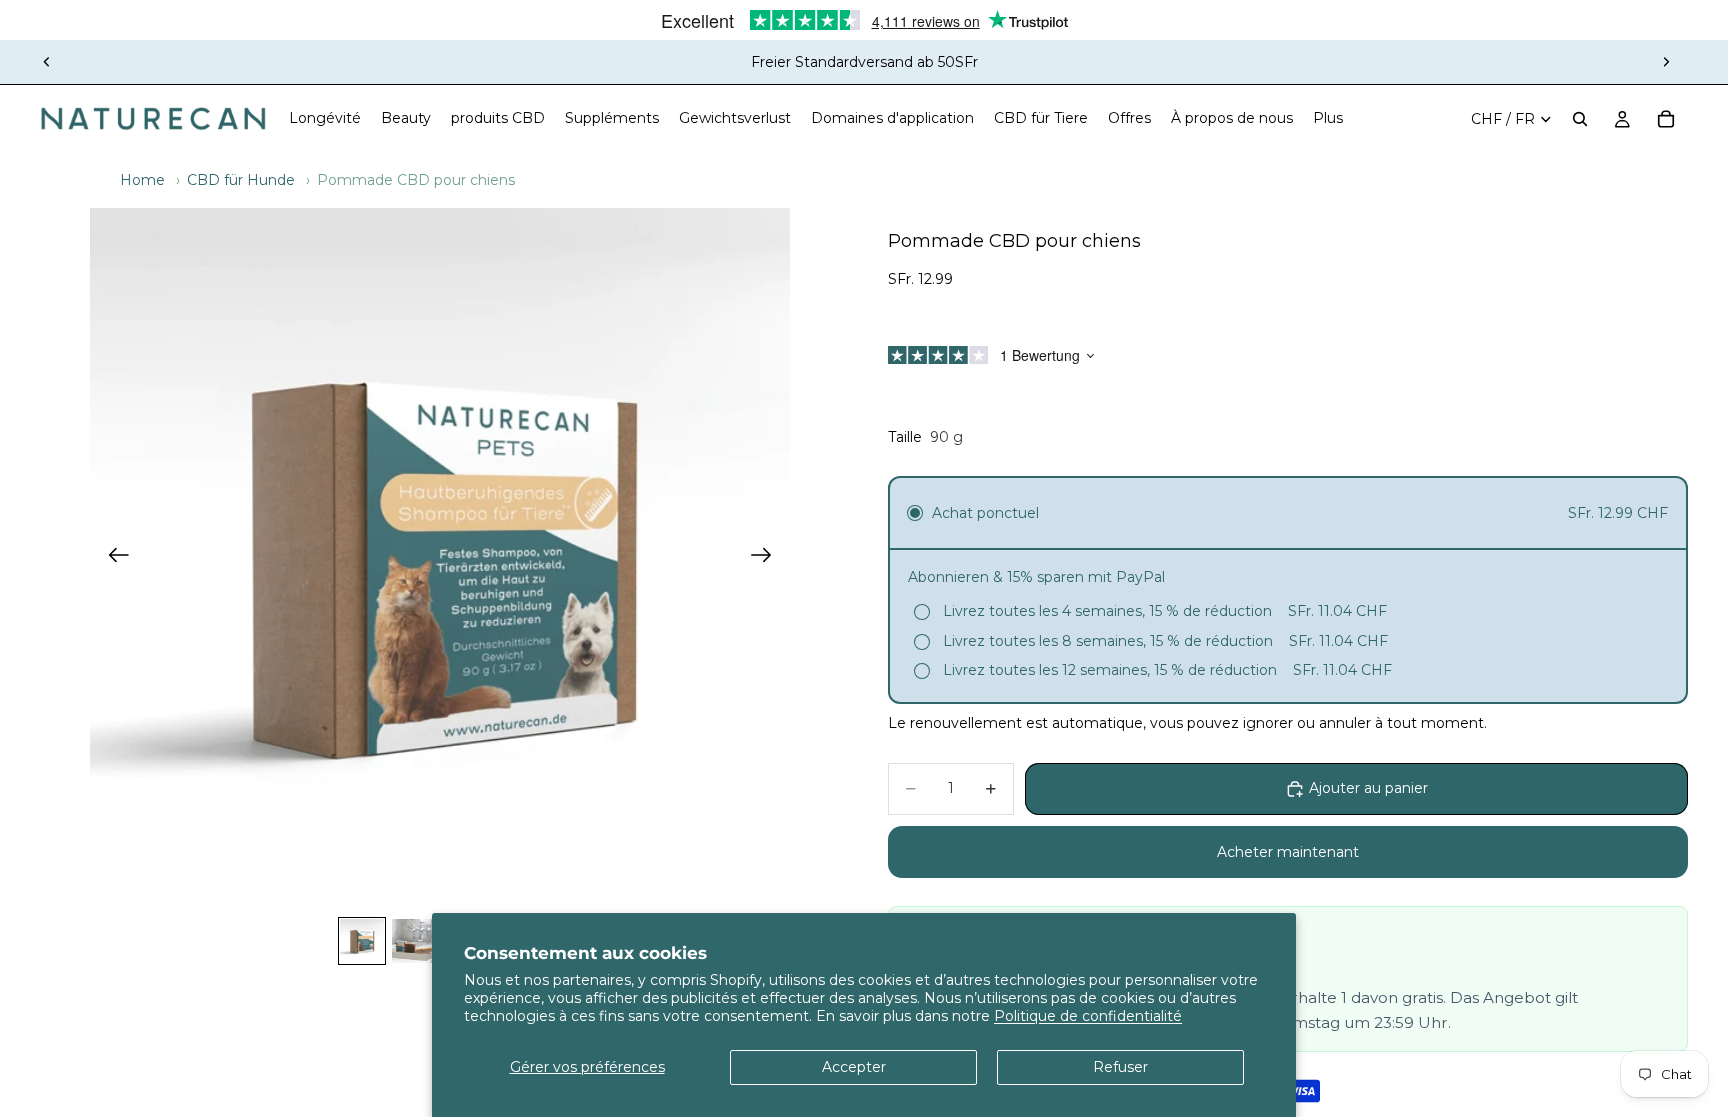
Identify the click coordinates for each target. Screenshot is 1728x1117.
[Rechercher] (1580, 119)
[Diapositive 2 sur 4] (414, 941)
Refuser (1120, 1067)
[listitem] (1328, 119)
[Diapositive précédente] (47, 62)
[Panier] (1666, 119)
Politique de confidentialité (1088, 1016)
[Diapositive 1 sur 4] (362, 941)
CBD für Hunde (241, 180)
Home (142, 180)
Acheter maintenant (1288, 852)
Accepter (854, 1067)
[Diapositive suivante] (1666, 62)
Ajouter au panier (1368, 788)
